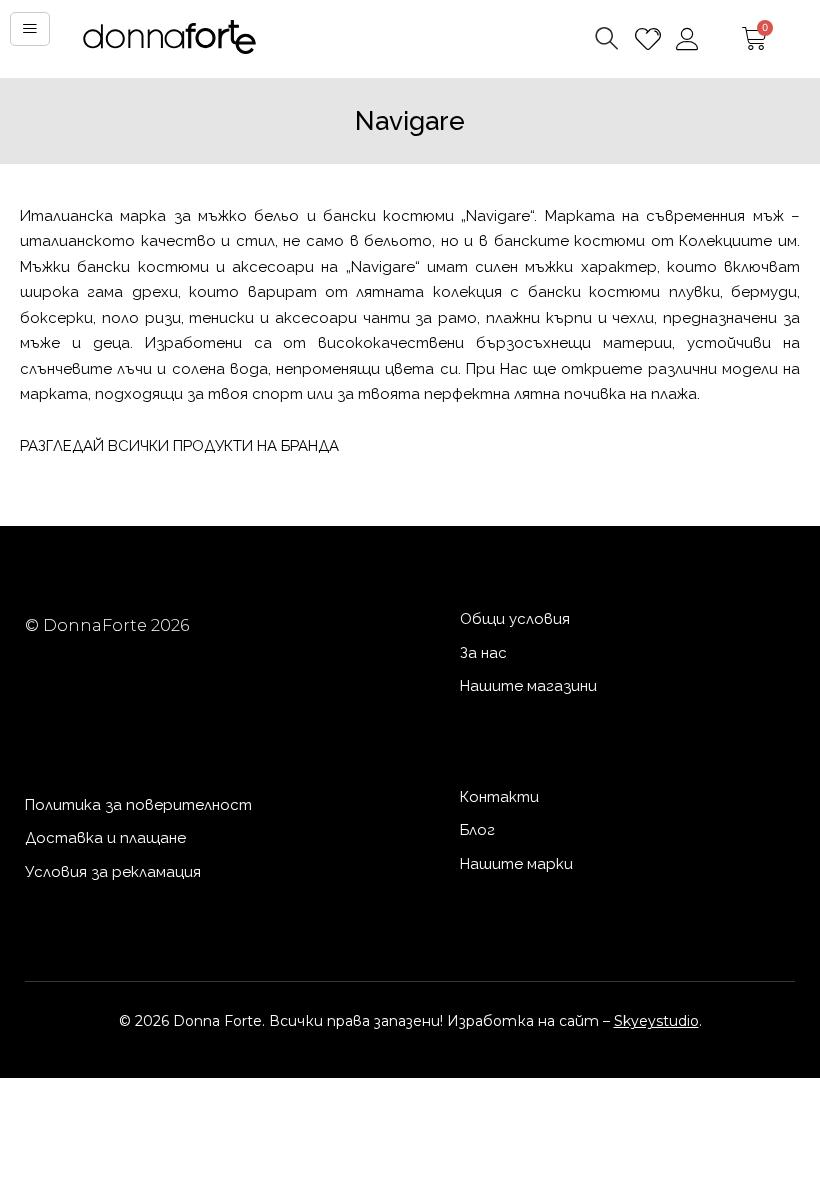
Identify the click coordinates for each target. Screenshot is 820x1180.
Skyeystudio (656, 1021)
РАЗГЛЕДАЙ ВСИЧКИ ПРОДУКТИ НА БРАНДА (179, 446)
